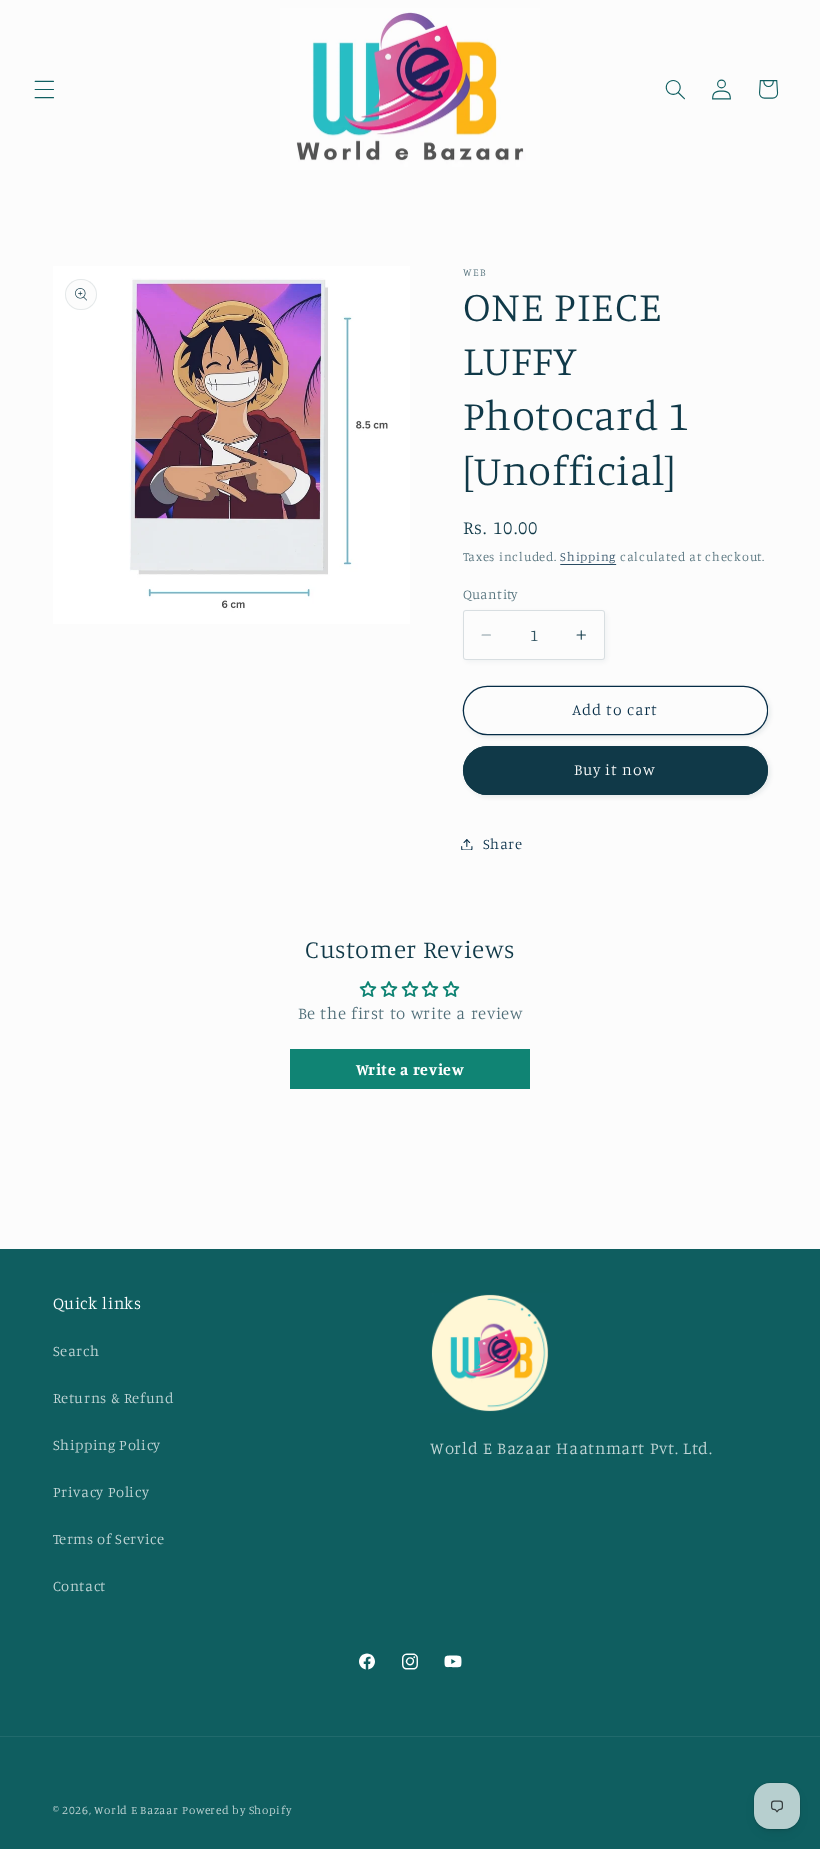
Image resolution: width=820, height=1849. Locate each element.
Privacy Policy (101, 1491)
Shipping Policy (107, 1444)
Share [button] (503, 843)
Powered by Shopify (236, 1810)
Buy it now (615, 769)
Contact (79, 1585)
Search (76, 1350)
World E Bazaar (136, 1810)
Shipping (588, 556)
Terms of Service (109, 1538)
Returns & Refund (114, 1397)
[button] (44, 89)
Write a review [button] (410, 1069)
